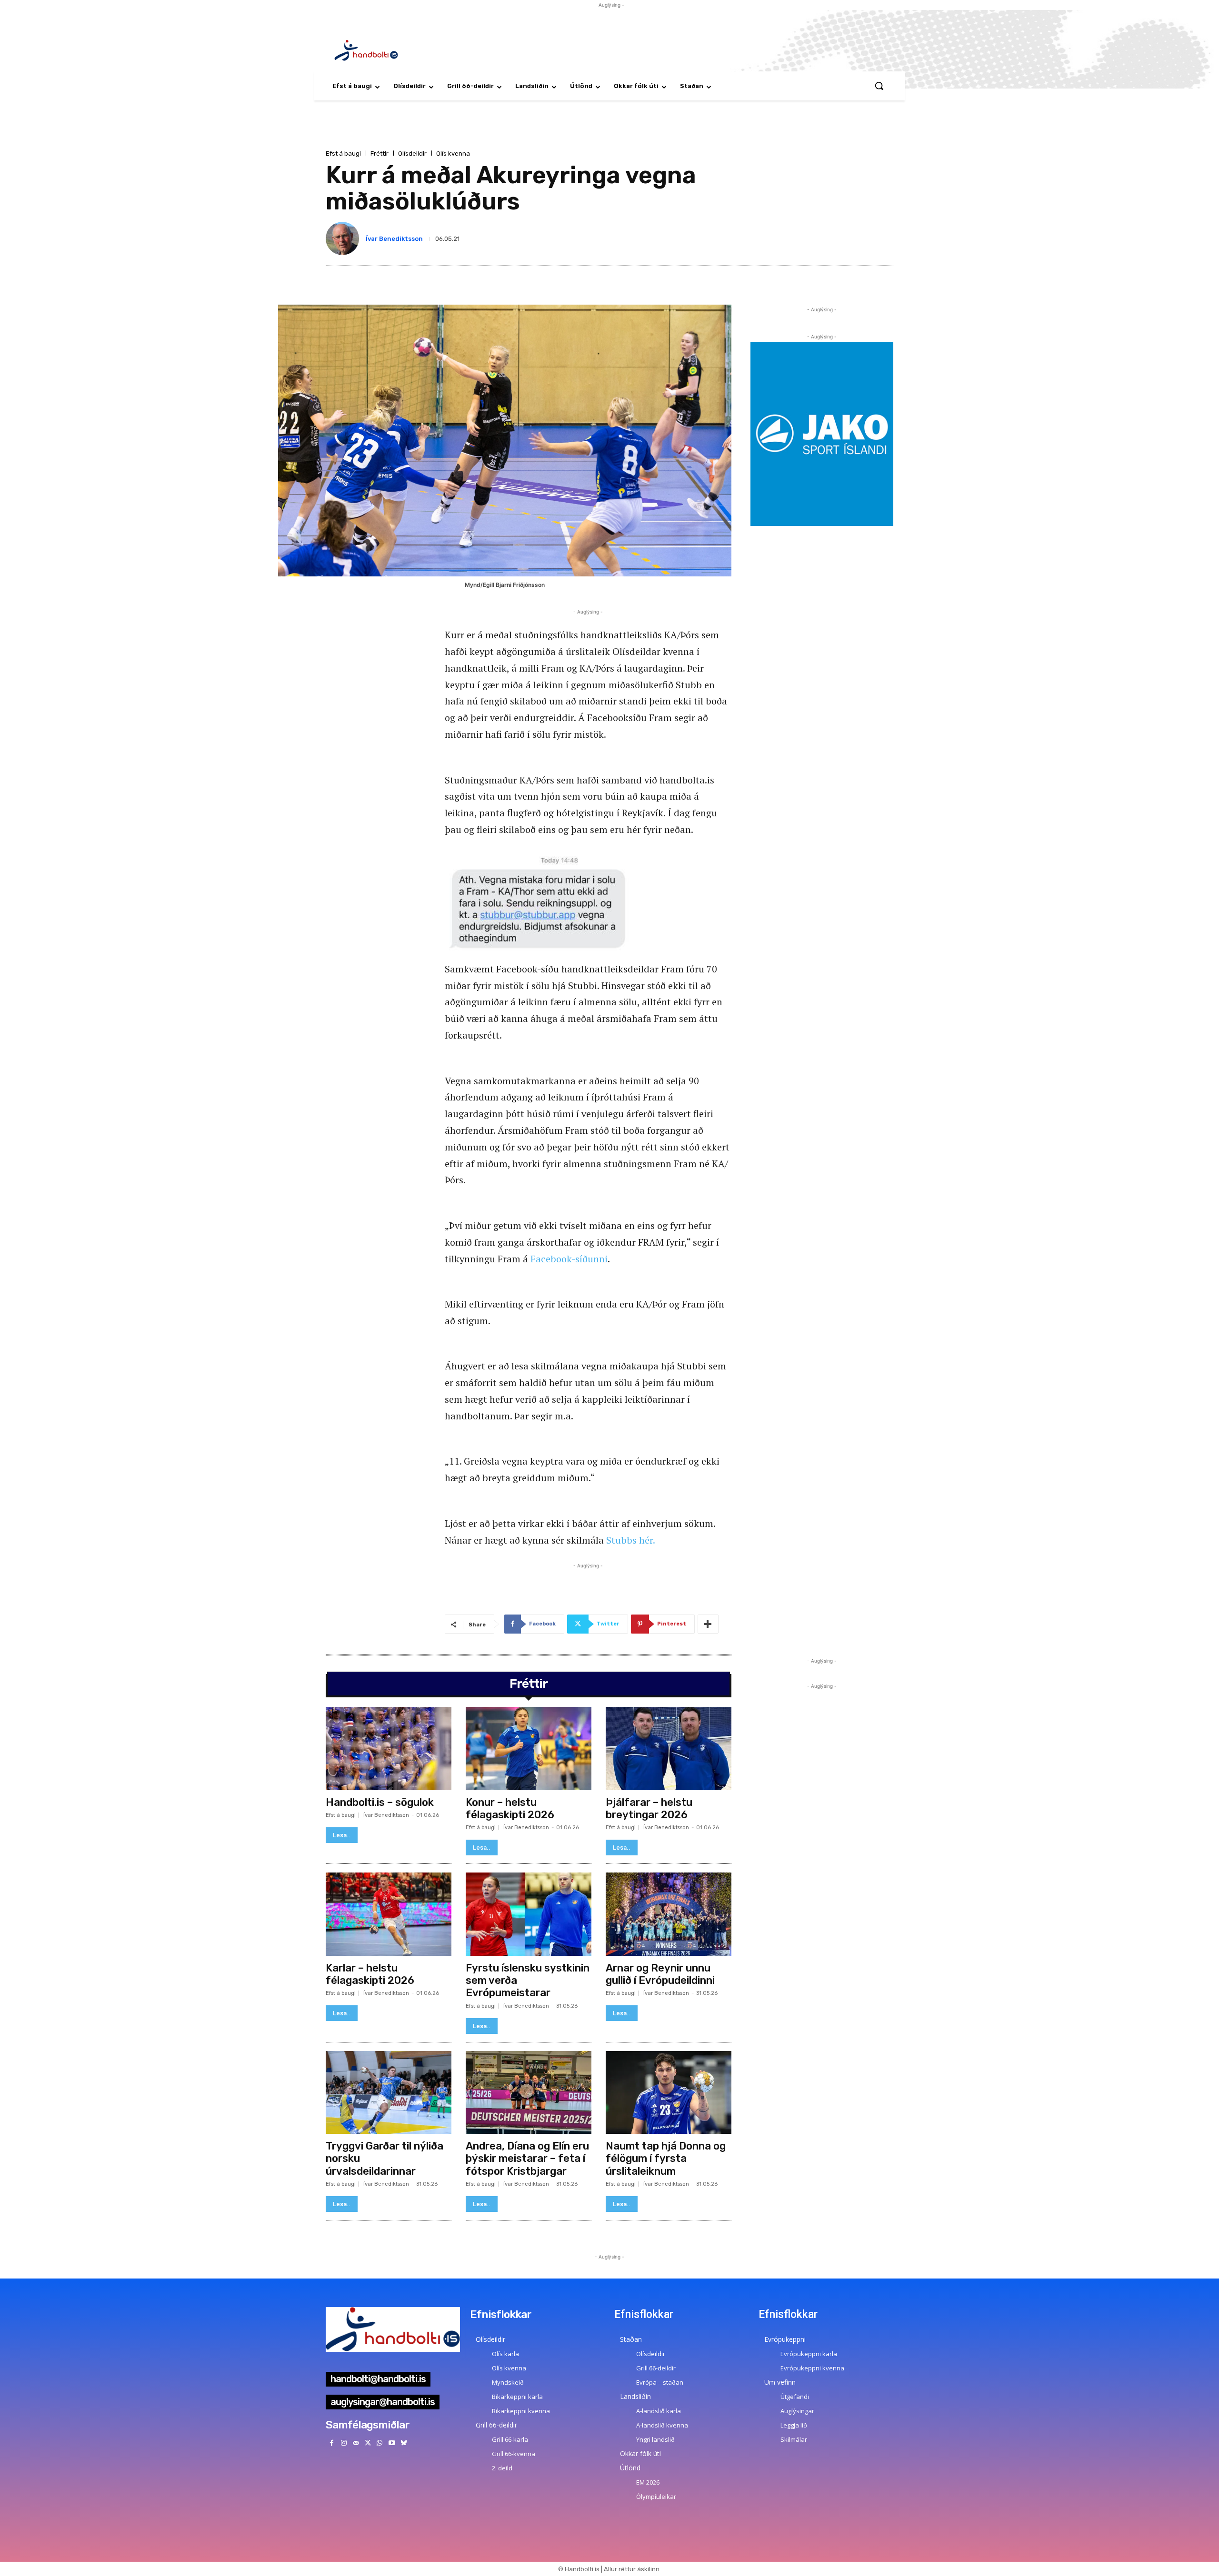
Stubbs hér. (631, 1540)
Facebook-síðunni (569, 1259)
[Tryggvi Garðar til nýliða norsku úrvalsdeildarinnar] (389, 2092)
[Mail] (355, 2443)
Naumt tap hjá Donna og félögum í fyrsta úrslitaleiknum (666, 2159)
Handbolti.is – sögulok (380, 1802)
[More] (708, 1624)
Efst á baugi (343, 154)
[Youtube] (392, 2443)
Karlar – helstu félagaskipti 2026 (370, 1974)
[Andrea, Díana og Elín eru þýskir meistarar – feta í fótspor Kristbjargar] (529, 2092)
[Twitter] (368, 2443)
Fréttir (380, 154)
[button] (879, 86)
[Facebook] (332, 2443)
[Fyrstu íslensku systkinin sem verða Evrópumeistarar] (529, 1914)
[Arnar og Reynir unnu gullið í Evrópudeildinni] (669, 1914)
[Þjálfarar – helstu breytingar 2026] (669, 1748)
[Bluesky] (404, 2443)
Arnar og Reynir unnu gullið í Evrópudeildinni (660, 1974)
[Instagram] (344, 2443)
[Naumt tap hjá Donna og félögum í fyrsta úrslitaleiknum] (669, 2092)
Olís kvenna (453, 154)
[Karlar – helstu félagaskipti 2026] (389, 1914)
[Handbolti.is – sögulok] (389, 1748)
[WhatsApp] (380, 2443)
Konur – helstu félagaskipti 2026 (510, 1808)
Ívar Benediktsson (394, 239)
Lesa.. (342, 1835)
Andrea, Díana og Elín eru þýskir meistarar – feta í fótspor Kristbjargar (527, 2159)
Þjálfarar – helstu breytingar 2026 (649, 1808)
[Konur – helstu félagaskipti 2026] (529, 1748)
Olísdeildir (412, 154)
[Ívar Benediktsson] (344, 238)
